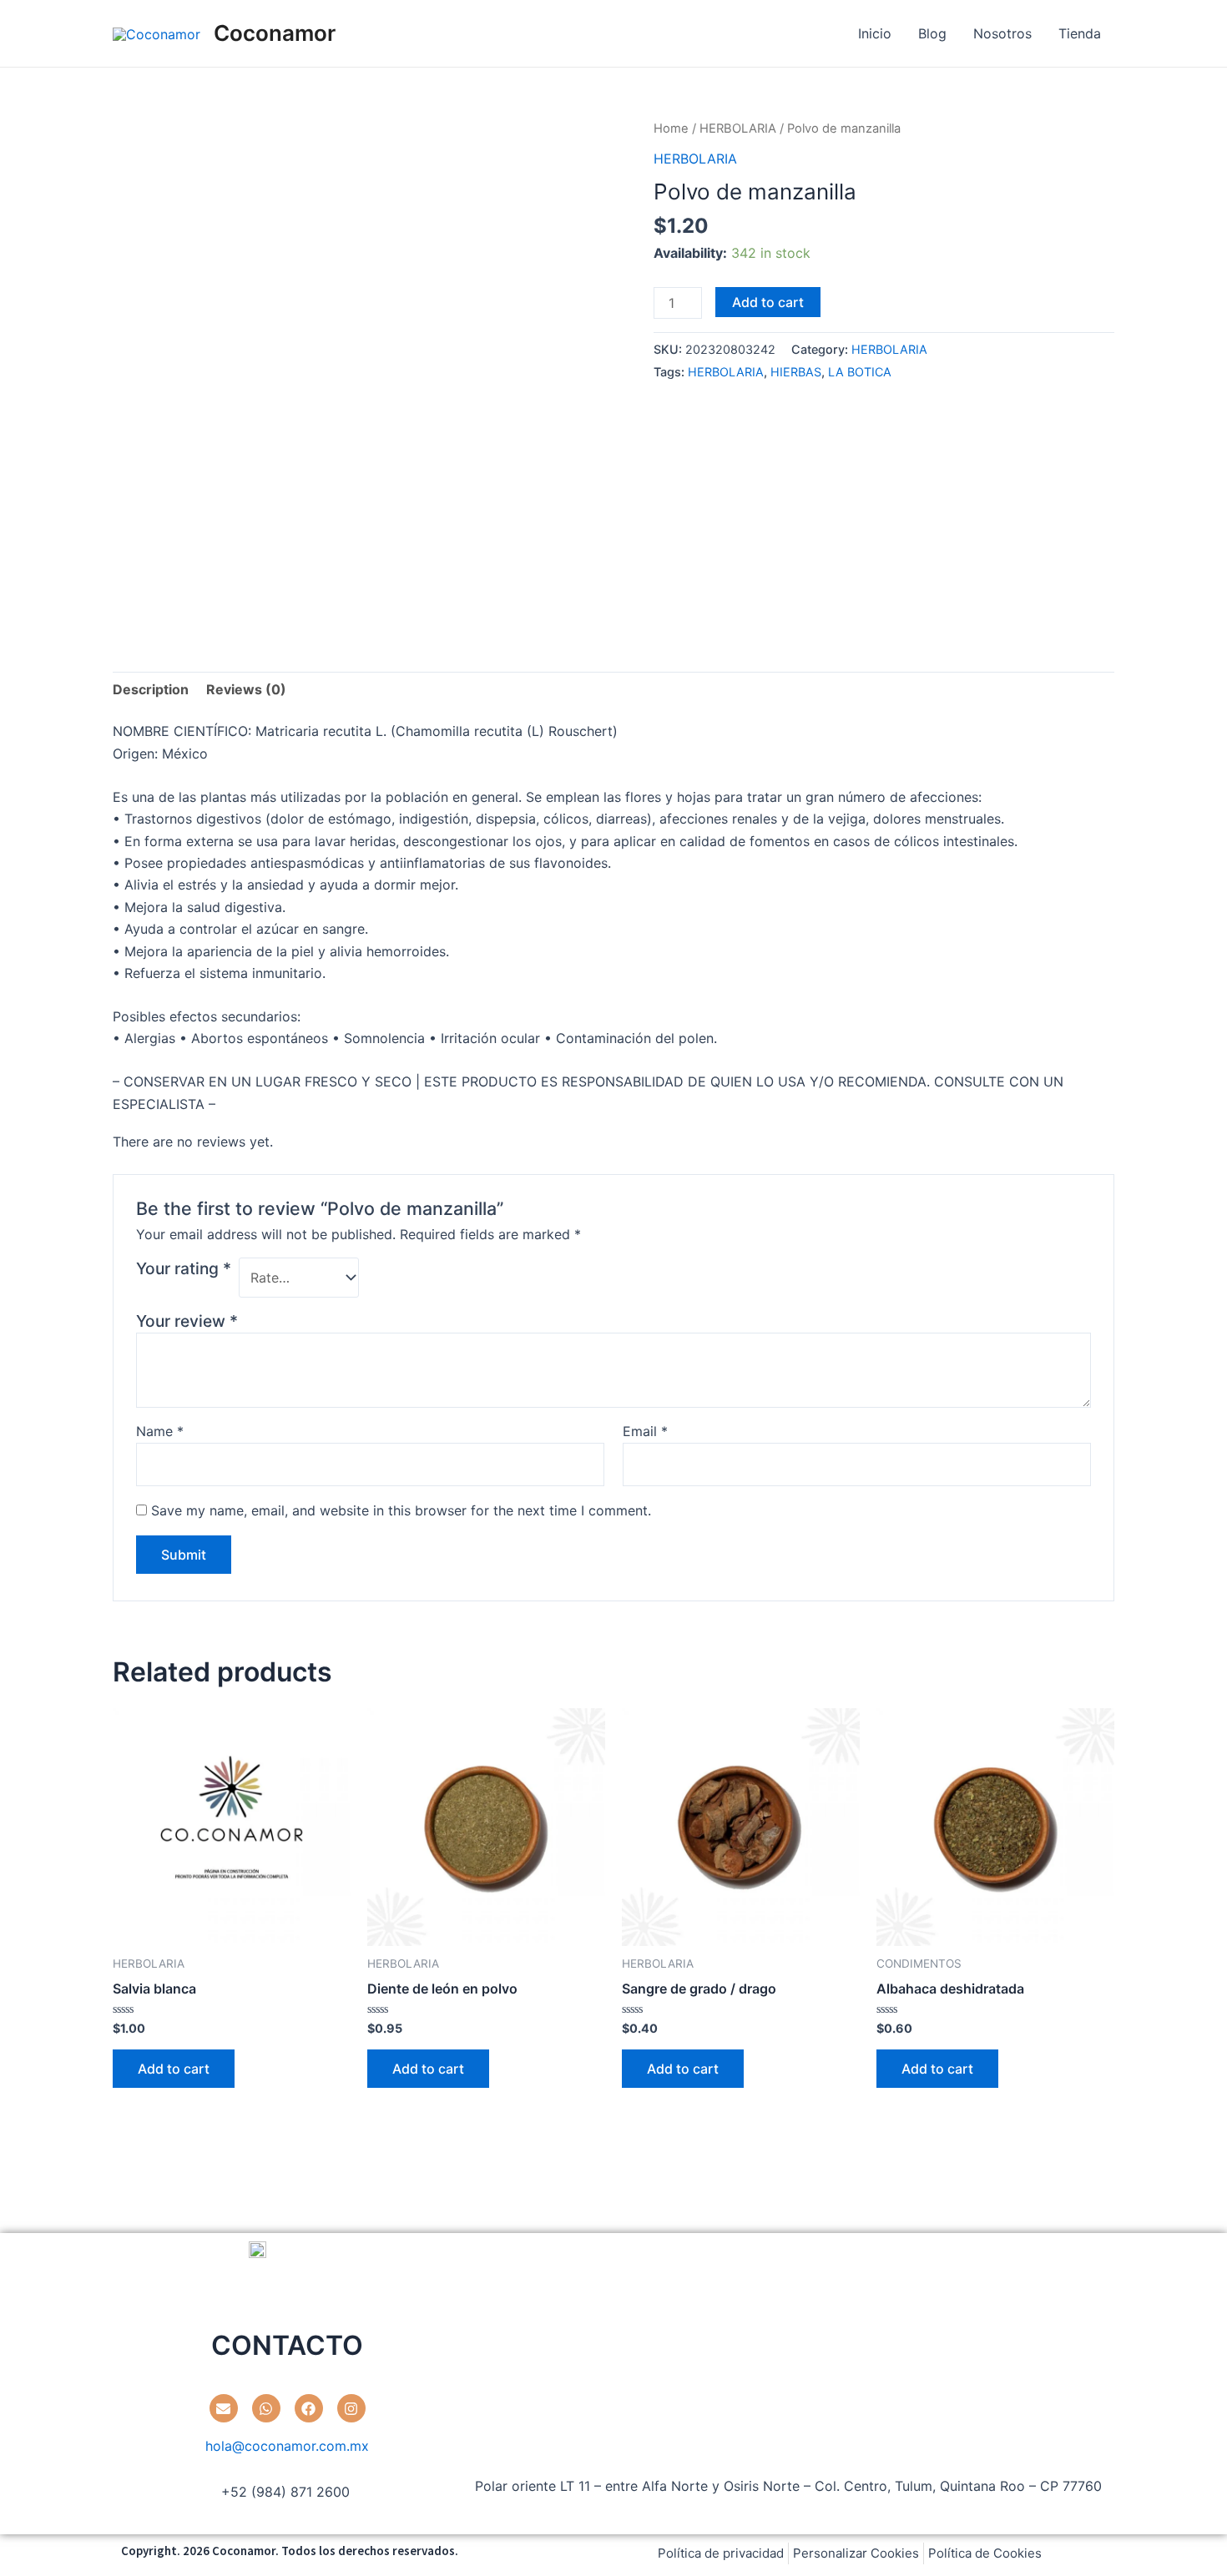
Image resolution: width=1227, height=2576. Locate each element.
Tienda (1080, 33)
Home (671, 129)
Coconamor (275, 33)
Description (151, 689)
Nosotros (1002, 33)
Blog (932, 33)
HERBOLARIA (738, 129)
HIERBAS (796, 372)
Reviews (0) (246, 689)
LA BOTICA (860, 372)
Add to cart (768, 302)
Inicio (875, 33)
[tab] (151, 689)
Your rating (184, 1268)
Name (160, 1431)
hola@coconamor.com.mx (287, 2446)
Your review (187, 1321)
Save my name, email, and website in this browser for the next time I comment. (401, 1510)
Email (645, 1431)
